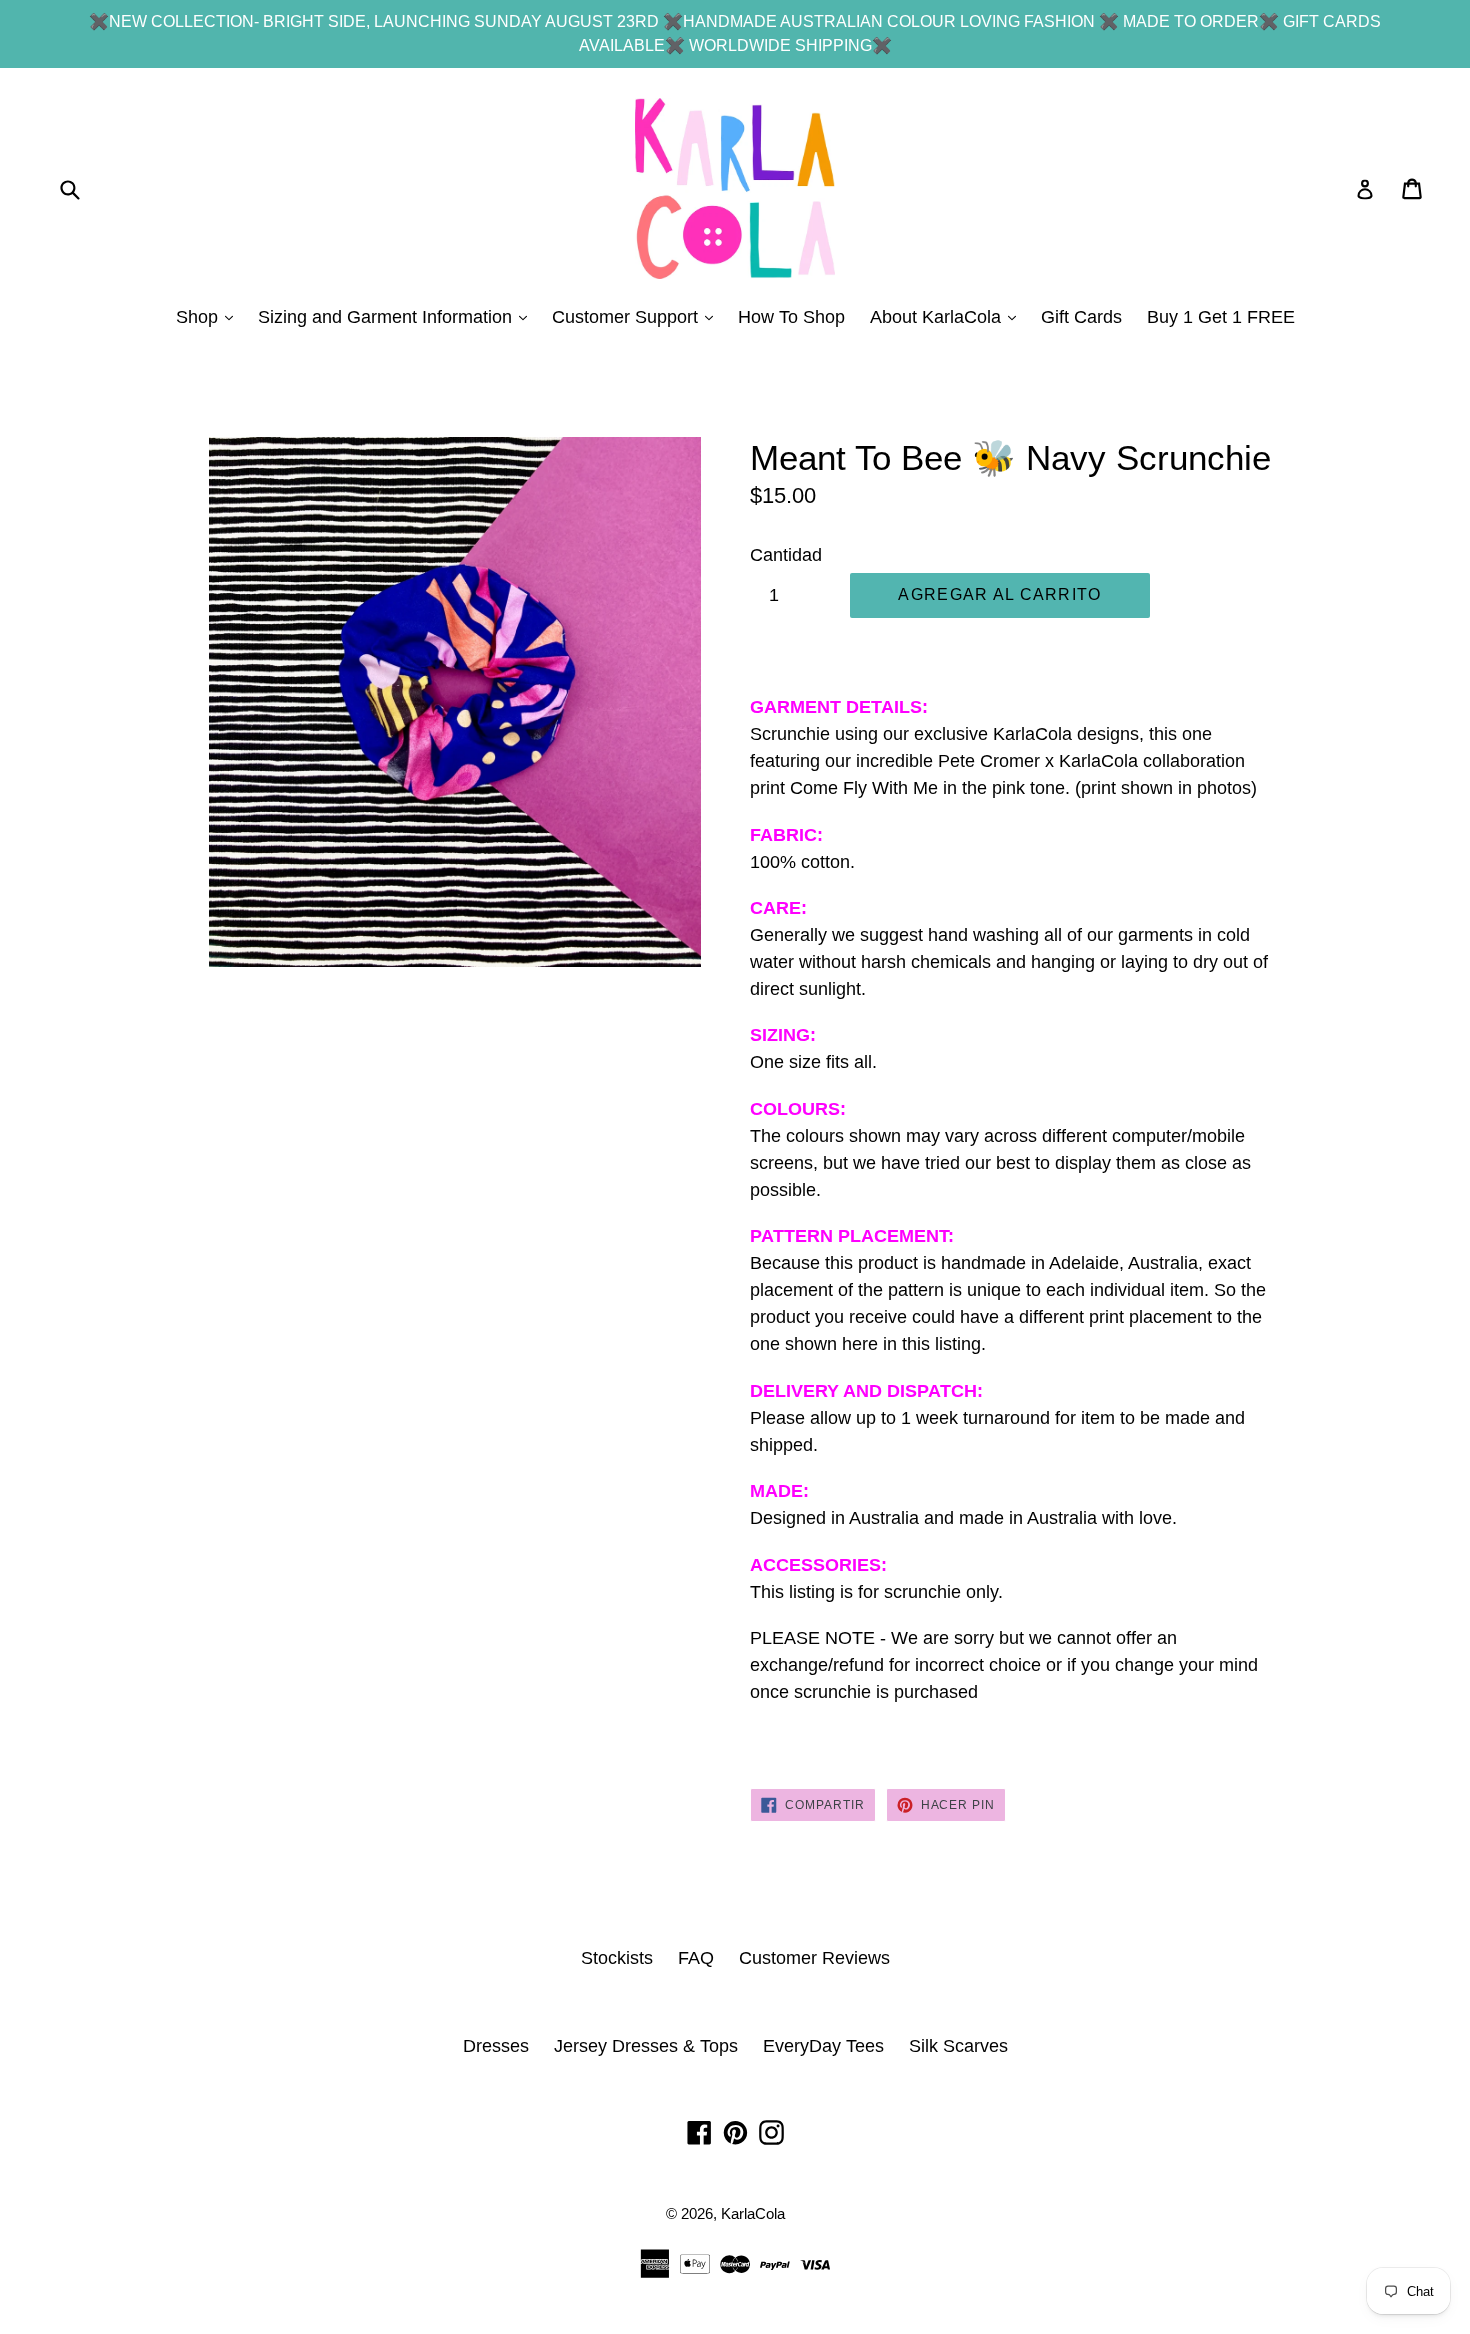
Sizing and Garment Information (397, 316)
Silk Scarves (958, 2046)
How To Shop (791, 317)
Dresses (496, 2046)
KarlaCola (753, 2213)
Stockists (617, 1958)
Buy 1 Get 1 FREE (1221, 317)
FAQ (696, 1958)
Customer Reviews (814, 1958)
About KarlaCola (948, 316)
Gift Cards (1081, 317)
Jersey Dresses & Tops (646, 2046)
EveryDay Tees (823, 2046)
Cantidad (786, 555)
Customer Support (637, 316)
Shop (209, 316)
